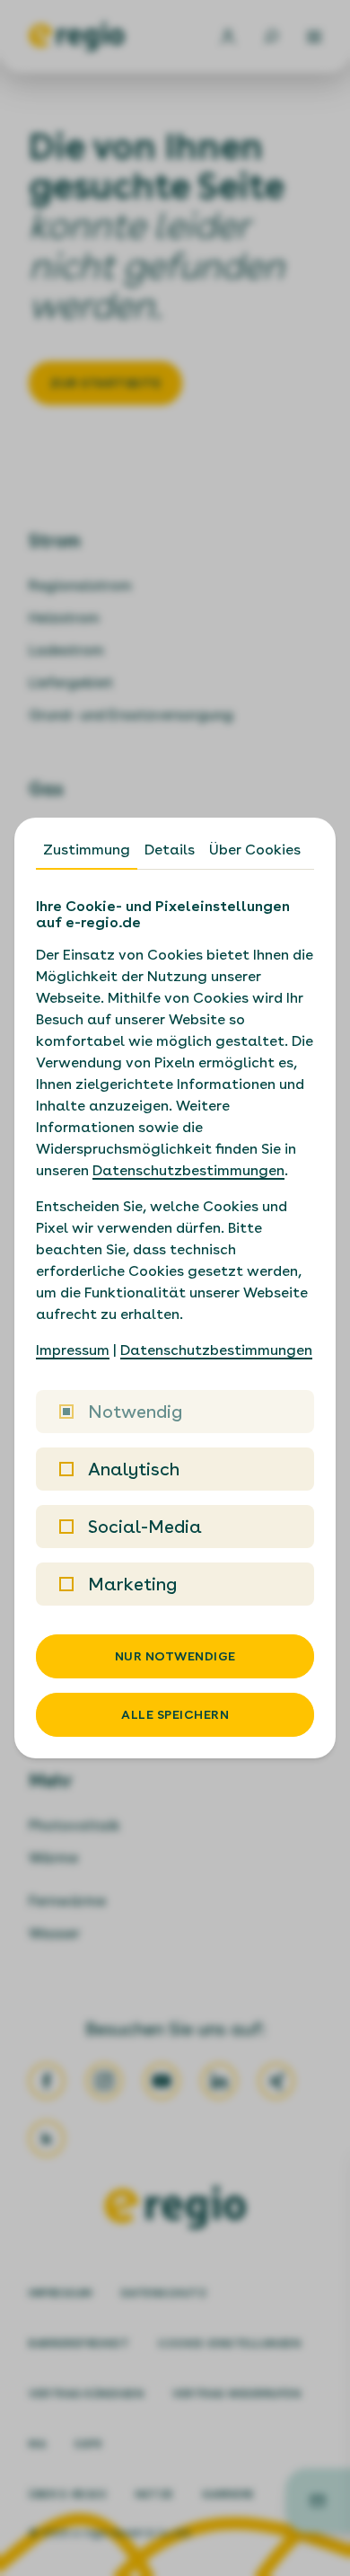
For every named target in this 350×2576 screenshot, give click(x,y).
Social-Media (145, 1527)
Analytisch (134, 1469)
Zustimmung (87, 850)
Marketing (132, 1584)
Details (170, 850)
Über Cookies (255, 850)
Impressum (73, 1350)
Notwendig (135, 1412)
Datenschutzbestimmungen (188, 1170)
